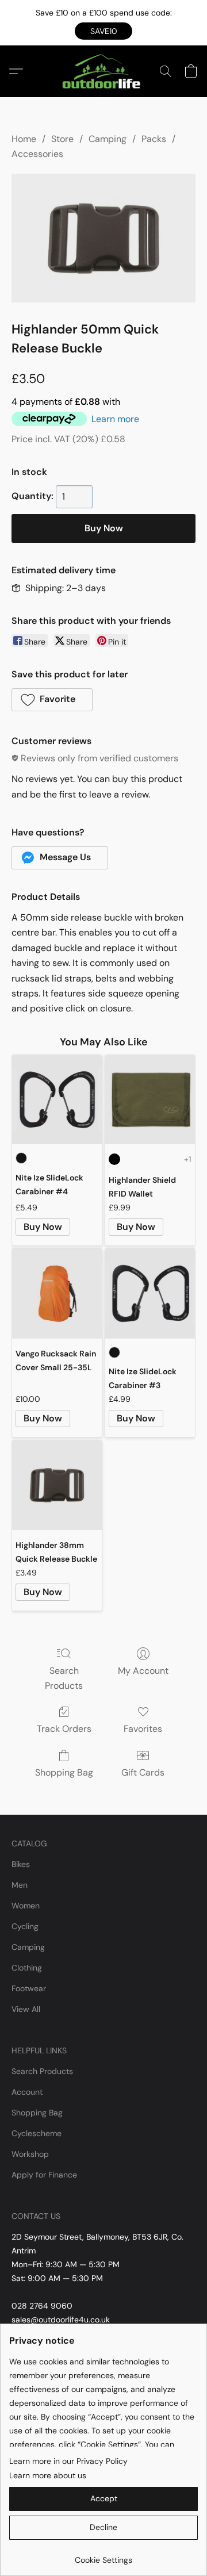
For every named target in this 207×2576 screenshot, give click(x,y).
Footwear (29, 1988)
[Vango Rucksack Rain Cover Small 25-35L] (57, 1294)
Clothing (27, 1968)
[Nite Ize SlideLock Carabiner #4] (57, 1100)
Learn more (115, 419)
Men (20, 1885)
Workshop (30, 2154)
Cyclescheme (37, 2133)
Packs (154, 139)
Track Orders (64, 1729)
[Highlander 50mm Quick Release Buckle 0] (103, 238)
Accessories (37, 154)
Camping (108, 139)
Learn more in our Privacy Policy (68, 2461)
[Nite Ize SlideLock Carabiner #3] (150, 1294)
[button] (103, 31)
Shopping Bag (64, 1772)
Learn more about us (48, 2475)
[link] (103, 2556)
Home (24, 139)
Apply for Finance (44, 2175)
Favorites (143, 1729)
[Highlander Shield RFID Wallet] (150, 1100)
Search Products (64, 1678)
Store (62, 139)
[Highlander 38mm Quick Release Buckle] (57, 1485)
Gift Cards (143, 1772)
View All (26, 2009)
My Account (143, 1671)
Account (27, 2092)
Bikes (21, 1864)
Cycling (25, 1926)
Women (26, 1906)
